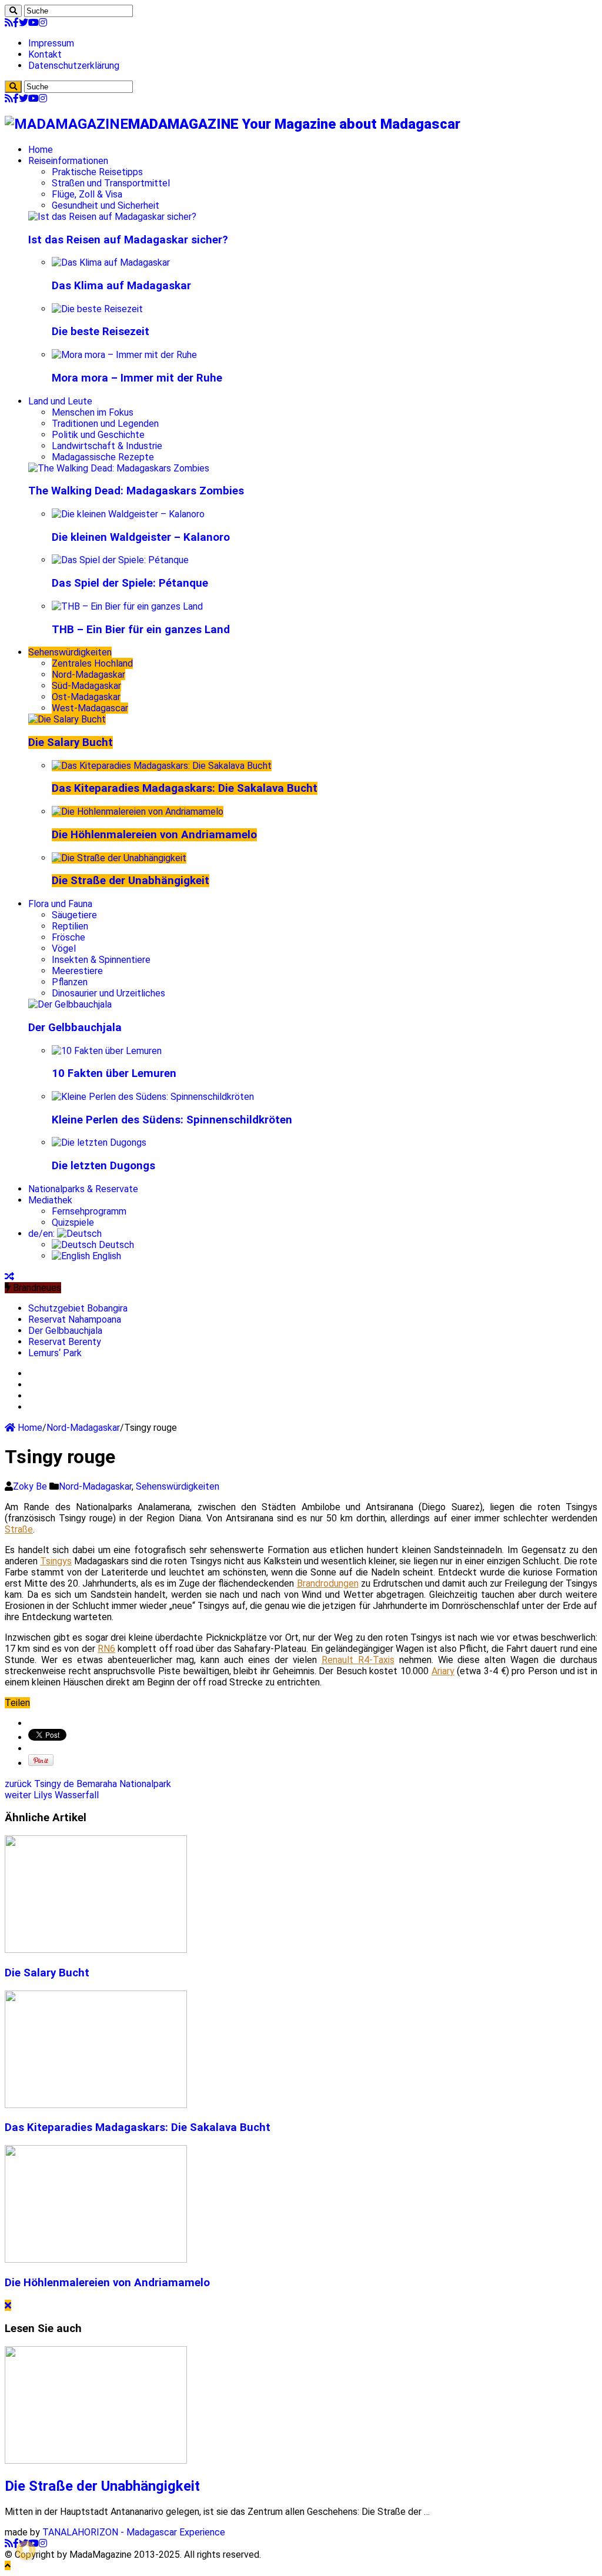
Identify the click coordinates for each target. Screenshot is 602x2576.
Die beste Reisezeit (101, 332)
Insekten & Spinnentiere (101, 960)
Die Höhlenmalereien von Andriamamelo (154, 835)
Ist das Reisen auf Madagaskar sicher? (128, 240)
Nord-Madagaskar (88, 675)
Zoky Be (31, 1486)
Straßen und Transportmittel (111, 183)
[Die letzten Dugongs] (99, 1143)
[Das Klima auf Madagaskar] (111, 262)
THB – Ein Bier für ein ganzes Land (141, 630)
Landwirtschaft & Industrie (107, 446)
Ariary (443, 1671)
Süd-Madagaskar (86, 686)
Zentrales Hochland (92, 663)
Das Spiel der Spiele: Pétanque (130, 583)
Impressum (51, 43)
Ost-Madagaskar (86, 697)
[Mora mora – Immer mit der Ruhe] (124, 355)
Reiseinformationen (68, 161)
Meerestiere (77, 971)
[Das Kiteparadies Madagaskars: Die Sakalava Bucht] (162, 766)
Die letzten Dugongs (103, 1166)
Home (41, 150)
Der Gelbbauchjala (75, 1028)
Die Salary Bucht (71, 742)
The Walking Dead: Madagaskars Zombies (136, 491)
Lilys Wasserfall (52, 1795)
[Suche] (13, 11)
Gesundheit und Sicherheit (106, 205)
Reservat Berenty (65, 1342)
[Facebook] (16, 23)
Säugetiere (74, 915)
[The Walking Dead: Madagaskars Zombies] (119, 468)
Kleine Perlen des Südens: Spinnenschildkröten (172, 1120)
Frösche (68, 937)
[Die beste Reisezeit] (97, 309)
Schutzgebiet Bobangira (78, 1308)
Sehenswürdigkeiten (70, 652)
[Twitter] (24, 23)
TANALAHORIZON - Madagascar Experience (134, 2532)
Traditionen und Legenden (105, 424)
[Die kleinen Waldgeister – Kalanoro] (128, 514)
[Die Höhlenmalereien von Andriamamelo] (138, 812)
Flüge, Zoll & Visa (87, 194)
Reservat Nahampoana (75, 1319)
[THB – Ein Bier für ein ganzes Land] (127, 606)
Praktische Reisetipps (97, 172)
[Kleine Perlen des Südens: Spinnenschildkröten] (153, 1097)
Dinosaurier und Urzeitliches (108, 993)
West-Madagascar (90, 708)
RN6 (106, 1649)
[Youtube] (34, 23)
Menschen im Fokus (93, 412)
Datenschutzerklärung (74, 66)
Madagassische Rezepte (103, 457)
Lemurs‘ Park (55, 1353)
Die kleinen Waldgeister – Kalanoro (141, 537)
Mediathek (50, 1200)
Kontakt (45, 54)
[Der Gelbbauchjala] (70, 1004)
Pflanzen (70, 982)
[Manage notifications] (26, 2550)
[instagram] (43, 23)
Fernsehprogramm (89, 1211)
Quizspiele (73, 1222)
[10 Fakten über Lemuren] (107, 1051)
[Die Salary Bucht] (67, 719)
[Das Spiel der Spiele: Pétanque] (120, 560)
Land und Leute (60, 401)
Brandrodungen (328, 1583)
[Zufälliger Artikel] (9, 1277)
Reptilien (70, 926)
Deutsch (115, 1245)
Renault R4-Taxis (358, 1660)
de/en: (43, 1234)
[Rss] (9, 23)
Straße (19, 1529)
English (106, 1256)
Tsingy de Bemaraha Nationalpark (88, 1784)
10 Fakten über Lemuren (114, 1073)
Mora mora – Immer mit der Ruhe (137, 378)
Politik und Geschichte (98, 435)
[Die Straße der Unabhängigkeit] (119, 858)
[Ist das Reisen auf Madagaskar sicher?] (112, 217)
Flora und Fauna (60, 904)
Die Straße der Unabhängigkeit (131, 881)
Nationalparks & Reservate (83, 1189)
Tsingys (56, 1561)
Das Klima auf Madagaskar (121, 286)
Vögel (64, 949)
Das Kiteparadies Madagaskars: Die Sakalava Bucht (185, 788)
